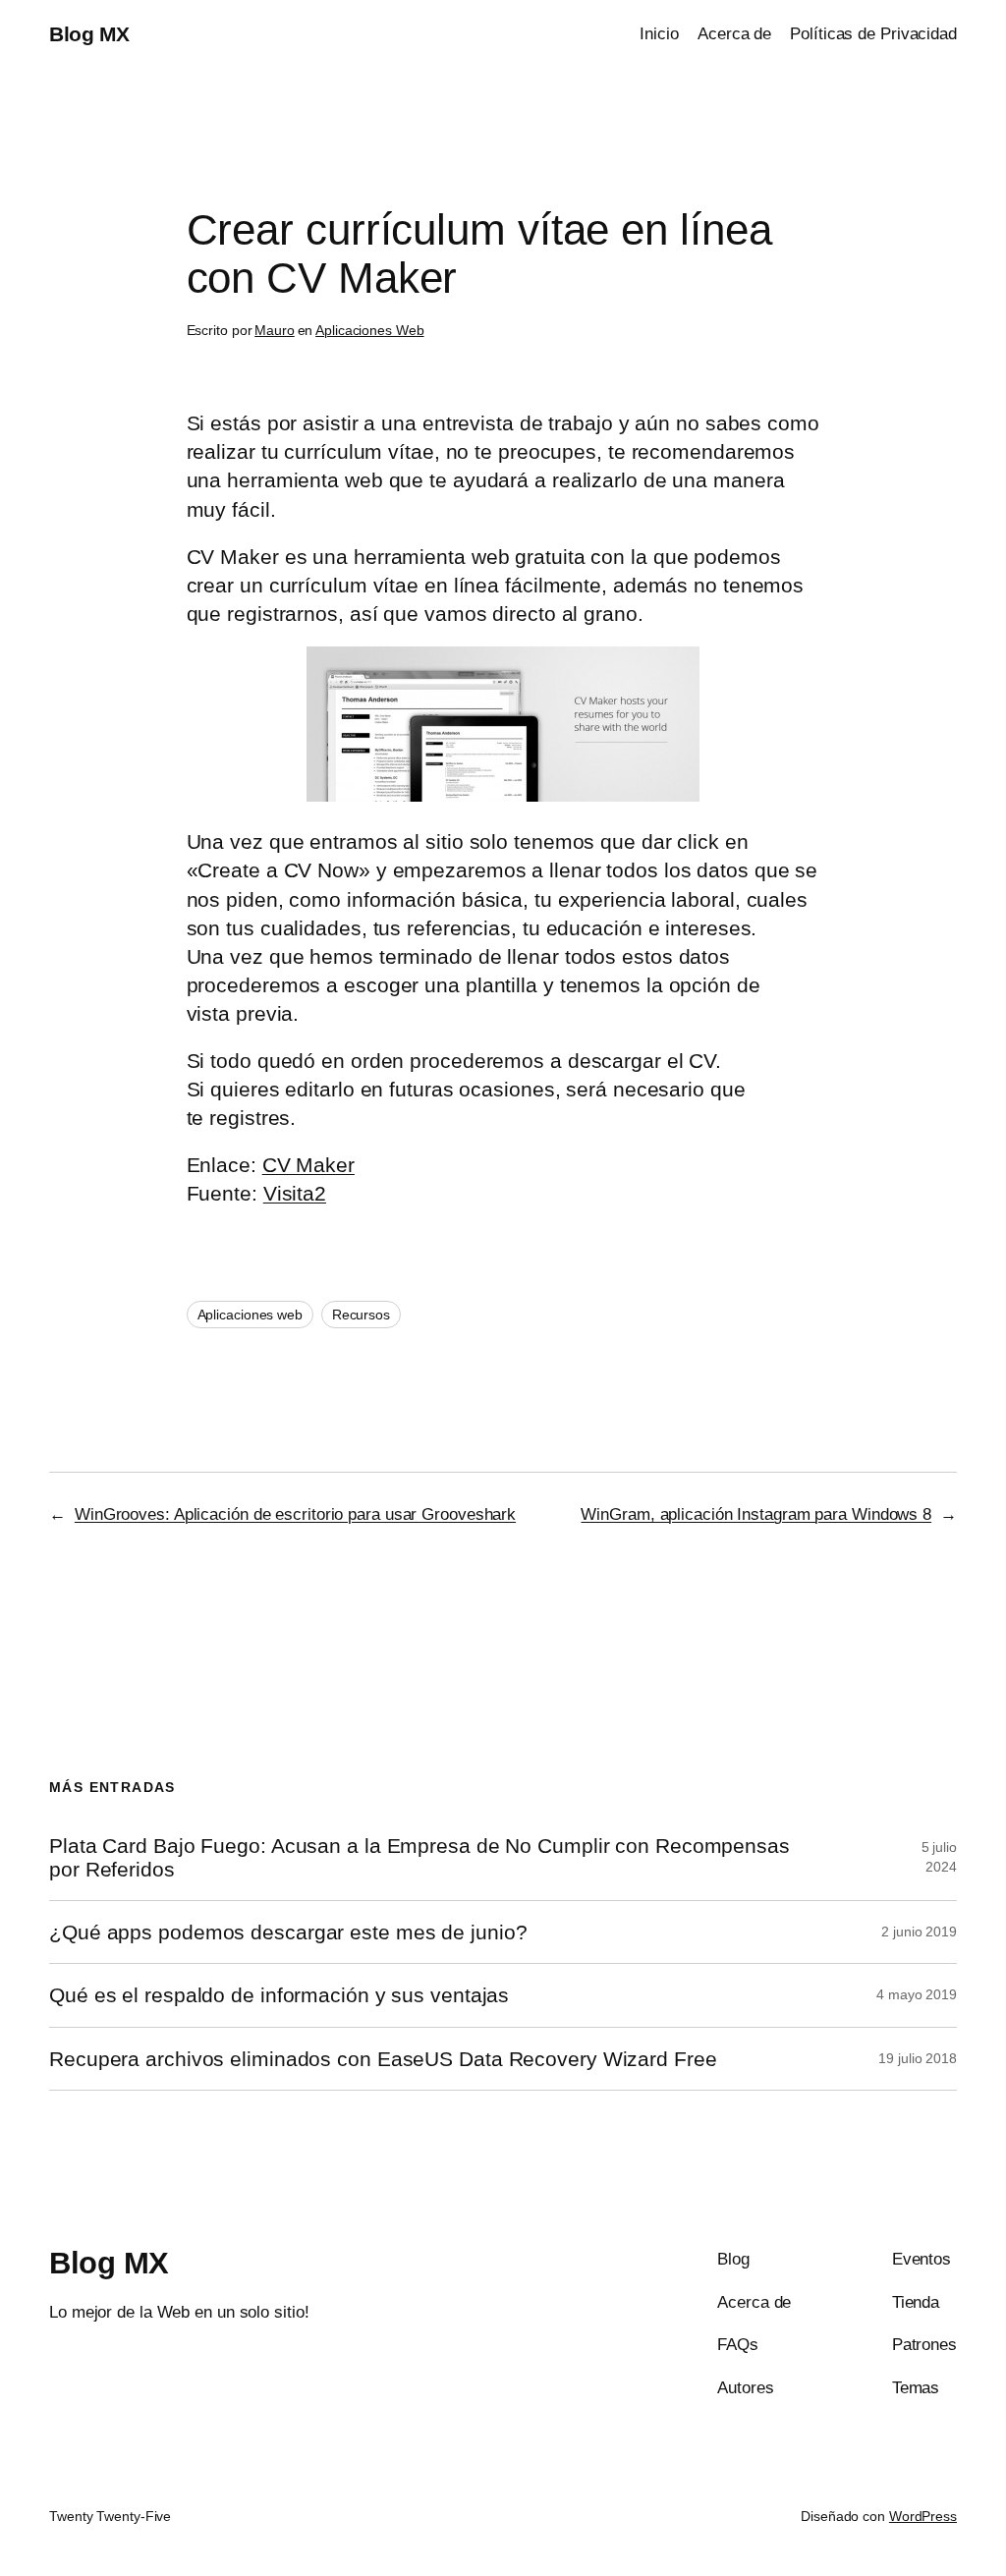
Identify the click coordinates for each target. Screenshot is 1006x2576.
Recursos (361, 1315)
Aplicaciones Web (369, 330)
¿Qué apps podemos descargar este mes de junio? (288, 1932)
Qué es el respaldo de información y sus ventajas (279, 1995)
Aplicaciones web (250, 1315)
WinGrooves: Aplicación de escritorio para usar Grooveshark (295, 1514)
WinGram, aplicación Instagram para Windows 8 (756, 1514)
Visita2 (295, 1193)
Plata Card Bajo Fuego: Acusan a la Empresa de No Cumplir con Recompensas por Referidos (419, 1857)
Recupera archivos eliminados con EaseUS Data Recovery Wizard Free (383, 2059)
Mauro (275, 330)
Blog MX (89, 34)
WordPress (923, 2516)
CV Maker (308, 1165)
